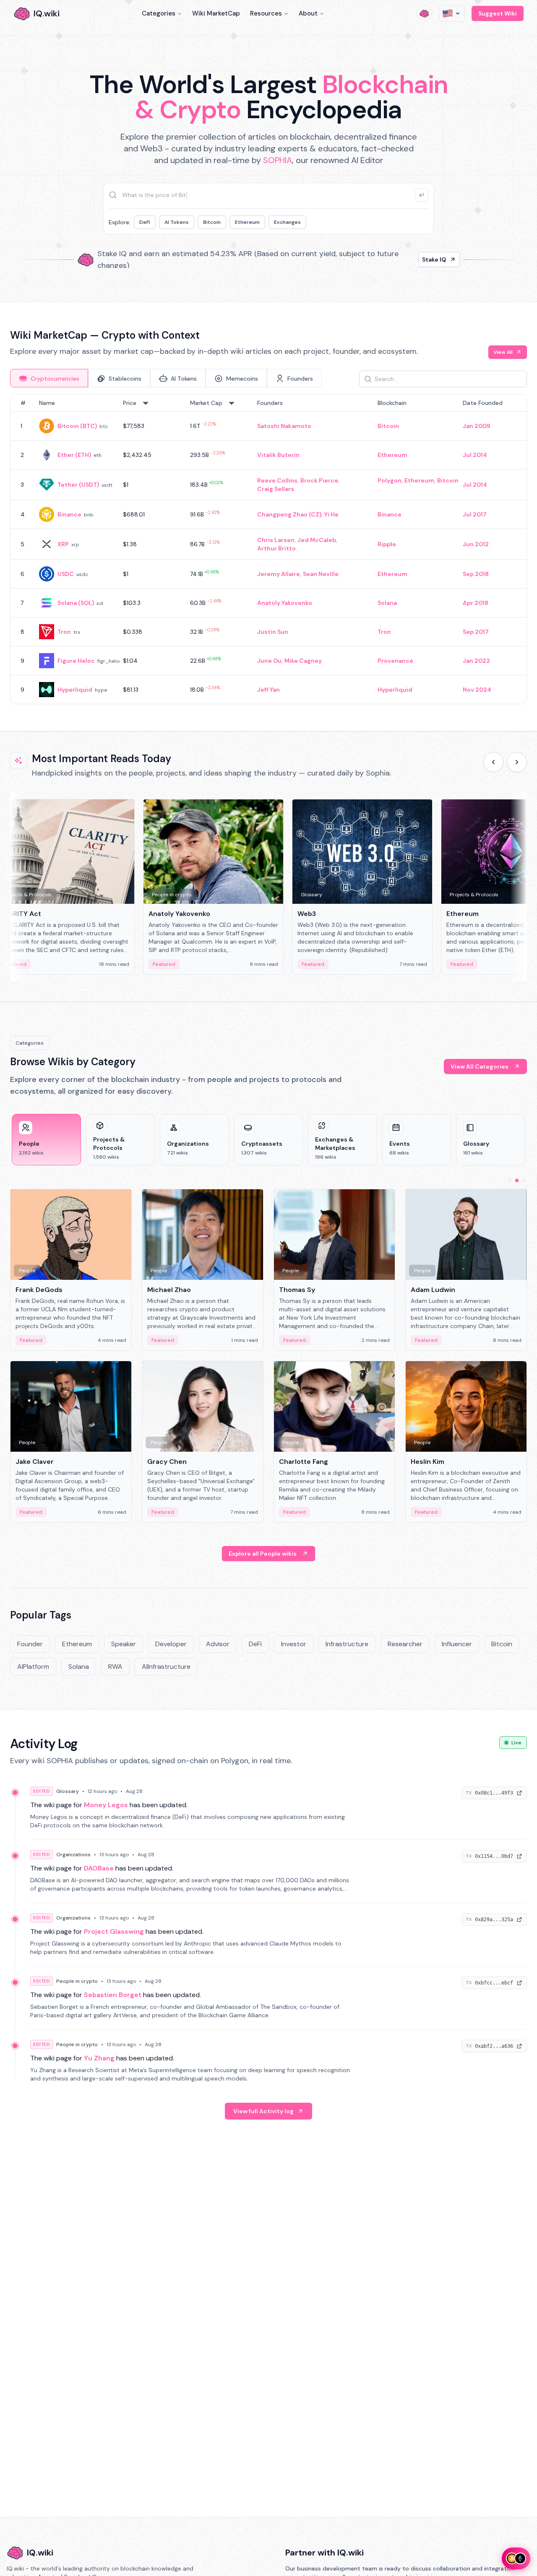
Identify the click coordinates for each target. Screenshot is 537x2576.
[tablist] (166, 378)
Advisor (218, 1644)
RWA (115, 1667)
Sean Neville (321, 574)
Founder (30, 1644)
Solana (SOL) (76, 603)
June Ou (269, 661)
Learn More (412, 259)
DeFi (145, 222)
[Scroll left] (493, 762)
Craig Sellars (276, 489)
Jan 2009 (477, 426)
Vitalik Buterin (278, 455)
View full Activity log (263, 2111)
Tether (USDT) (78, 485)
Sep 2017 (476, 632)
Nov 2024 (477, 690)
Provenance (395, 661)
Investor (294, 1644)
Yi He (331, 514)
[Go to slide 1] (510, 1180)
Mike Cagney (303, 661)
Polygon (390, 480)
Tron (64, 632)
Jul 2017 (475, 514)
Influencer (457, 1644)
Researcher (405, 1644)
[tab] (49, 378)
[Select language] (452, 13)
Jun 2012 (476, 544)
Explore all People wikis (263, 1554)
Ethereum (247, 222)
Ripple (387, 544)
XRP (63, 544)
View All (503, 352)
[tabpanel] (268, 549)
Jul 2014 (475, 455)
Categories (159, 13)
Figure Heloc (76, 661)
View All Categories (480, 1066)
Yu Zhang (99, 2058)
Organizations (73, 1855)
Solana (387, 603)
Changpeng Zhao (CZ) (289, 514)
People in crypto (77, 1981)
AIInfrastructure (166, 1667)
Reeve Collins (277, 480)
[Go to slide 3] (524, 1180)
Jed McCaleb (317, 540)
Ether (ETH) (74, 455)
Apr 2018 (476, 603)
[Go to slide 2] (517, 1180)
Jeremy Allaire (279, 574)
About (308, 13)
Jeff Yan (268, 690)
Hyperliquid (75, 690)
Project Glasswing (114, 1931)
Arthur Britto (276, 548)
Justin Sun (273, 632)
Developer (171, 1644)
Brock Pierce (319, 480)
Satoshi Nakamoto (284, 426)
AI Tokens (177, 222)
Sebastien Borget (113, 1995)
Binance (69, 514)
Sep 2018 (476, 574)
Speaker (124, 1644)
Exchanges (287, 222)
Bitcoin (212, 222)
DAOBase (99, 1868)
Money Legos (106, 1805)
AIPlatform (33, 1667)
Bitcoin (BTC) (77, 426)
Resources (266, 13)
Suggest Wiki (498, 13)
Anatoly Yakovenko (285, 603)
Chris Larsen (276, 540)
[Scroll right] (517, 762)
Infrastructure (347, 1644)
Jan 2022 (476, 661)
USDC (66, 574)
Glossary (68, 1791)
